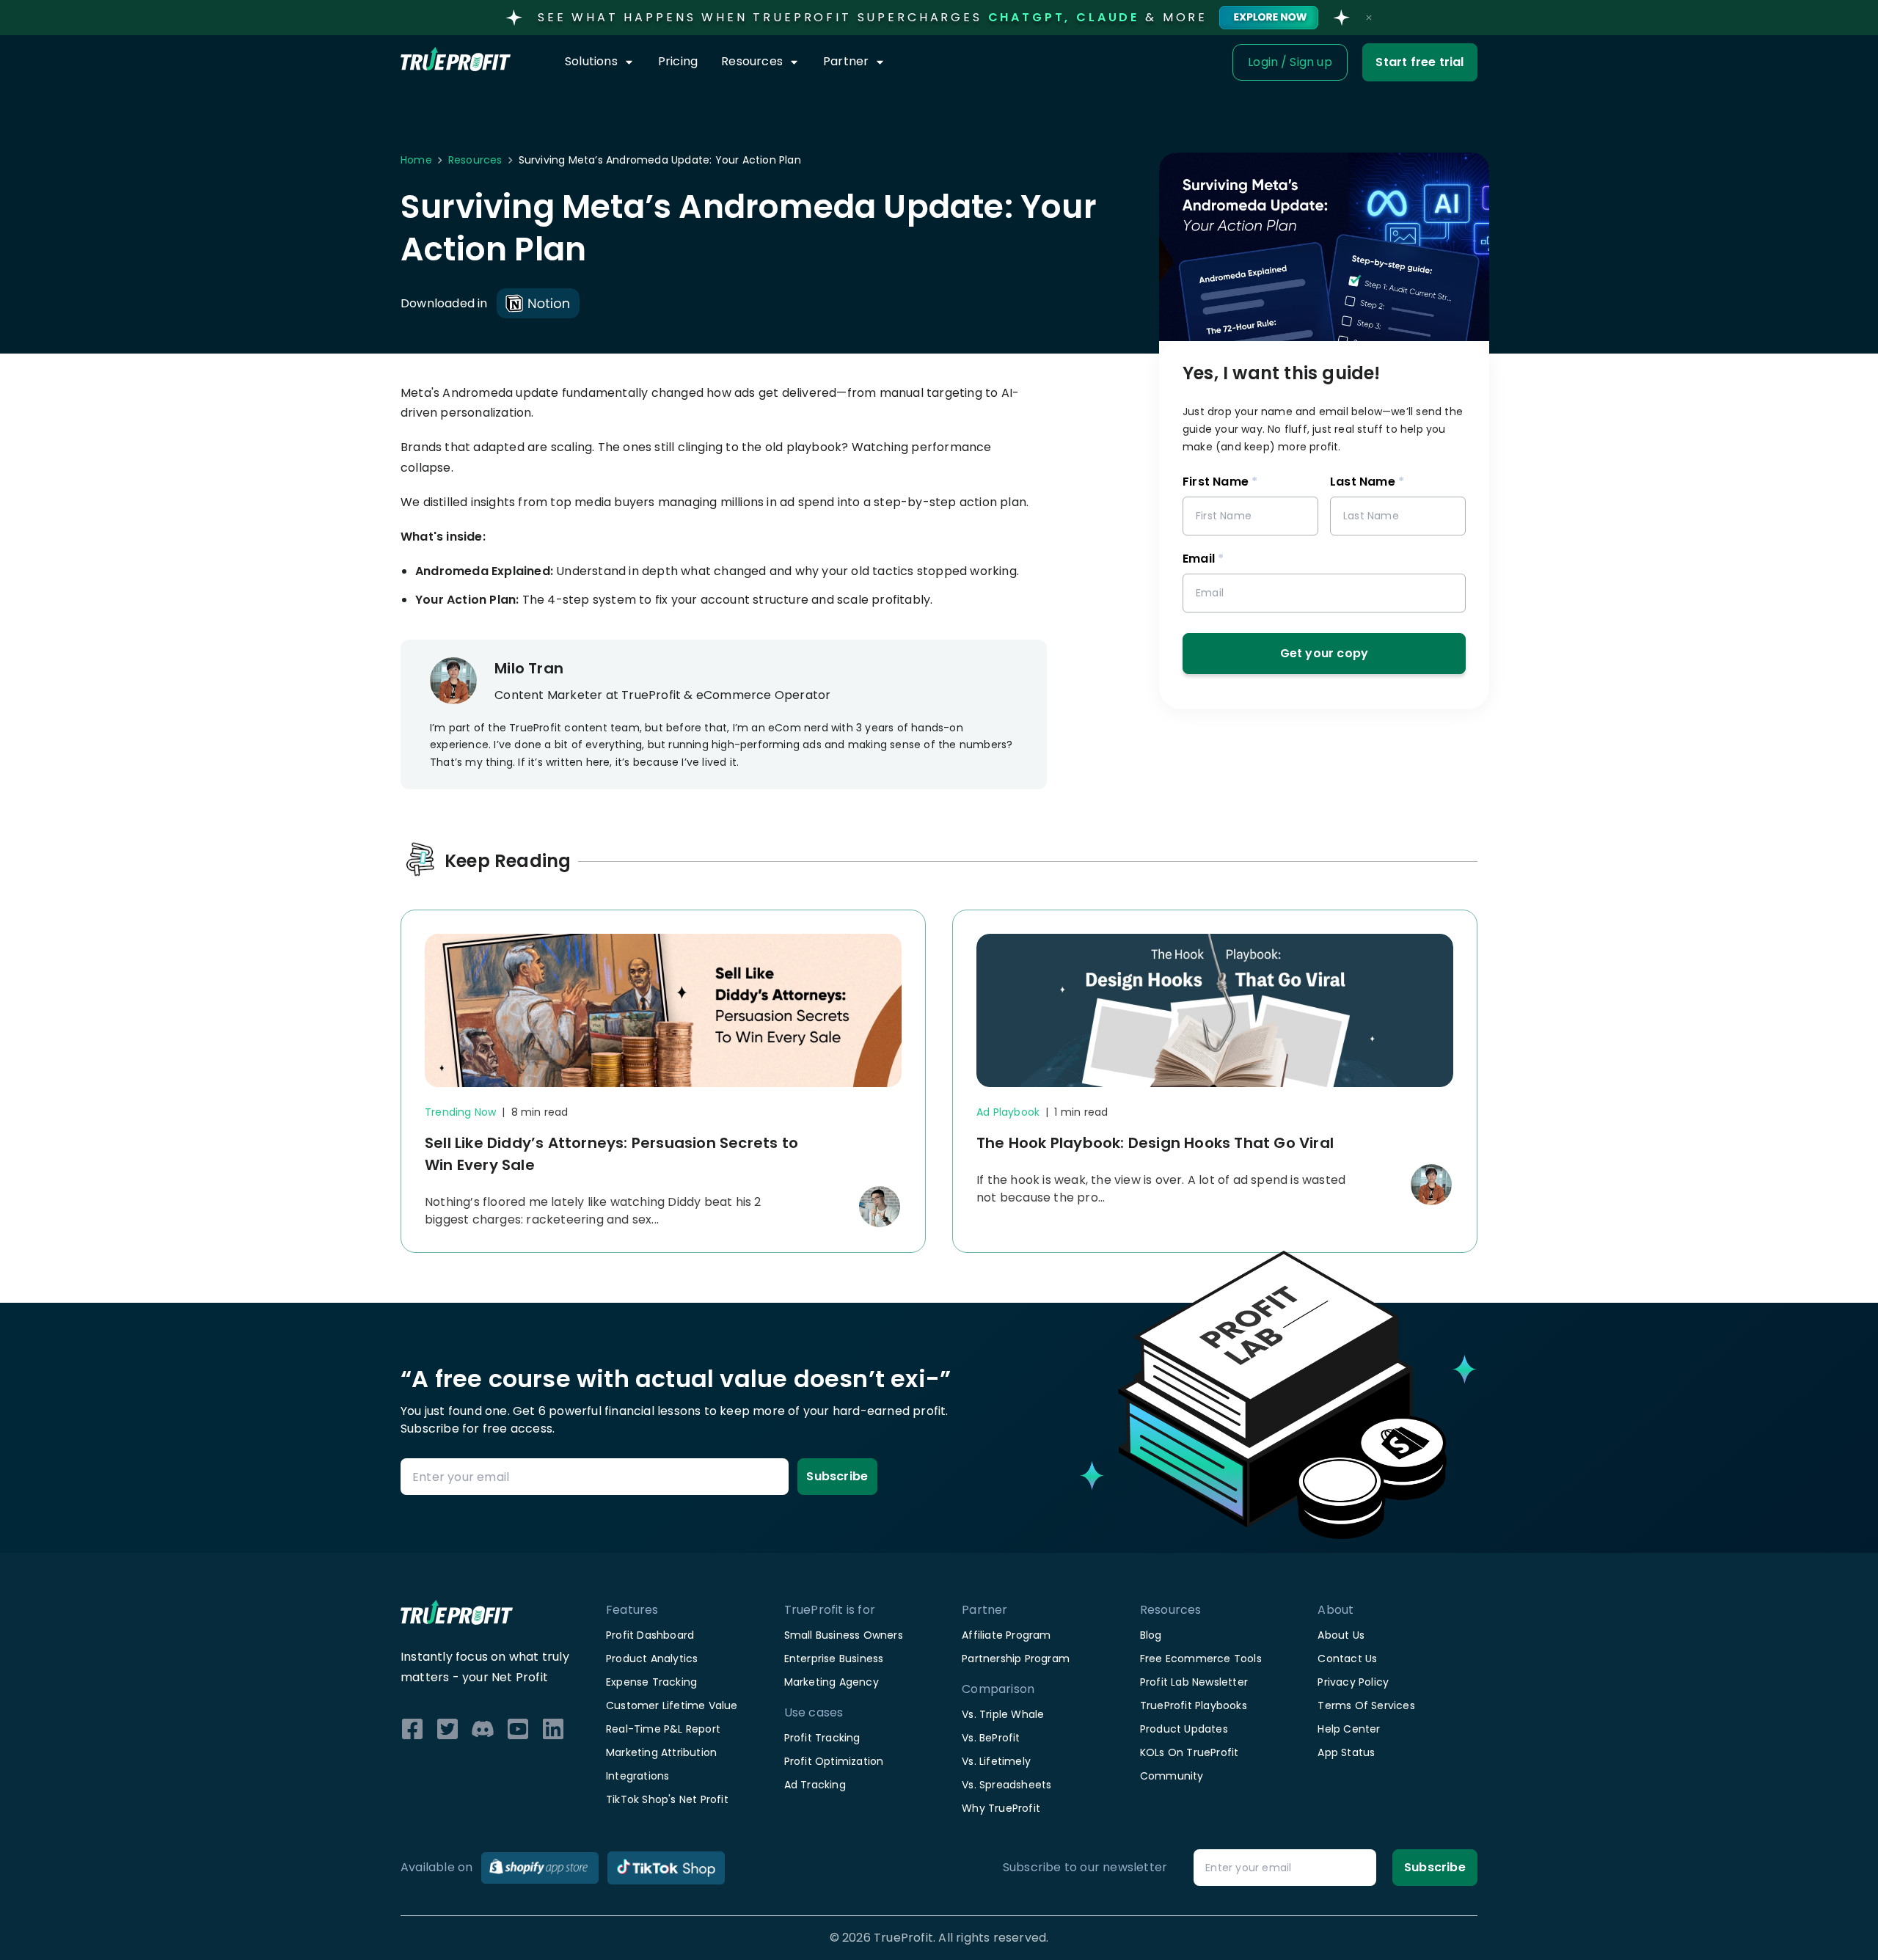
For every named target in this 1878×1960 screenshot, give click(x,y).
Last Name (1367, 482)
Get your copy (1325, 653)
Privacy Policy (1353, 1682)
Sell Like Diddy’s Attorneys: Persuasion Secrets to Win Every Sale (611, 1154)
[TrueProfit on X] (447, 1729)
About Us (1341, 1635)
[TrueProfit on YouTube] (518, 1729)
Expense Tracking (651, 1682)
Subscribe (837, 1476)
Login (1263, 62)
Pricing (678, 61)
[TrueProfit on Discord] (483, 1729)
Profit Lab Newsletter (1194, 1682)
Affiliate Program (1006, 1635)
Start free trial (1420, 62)
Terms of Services (1366, 1705)
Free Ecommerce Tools (1201, 1659)
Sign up (1311, 62)
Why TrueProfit (1001, 1808)
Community (1172, 1776)
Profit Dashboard (650, 1635)
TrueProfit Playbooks (1194, 1705)
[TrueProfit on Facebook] (412, 1729)
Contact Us (1347, 1659)
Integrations (637, 1776)
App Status (1346, 1752)
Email (1203, 559)
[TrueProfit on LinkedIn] (553, 1729)
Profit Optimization (834, 1761)
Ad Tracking (815, 1785)
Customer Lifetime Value (672, 1705)
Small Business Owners (844, 1635)
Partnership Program (1016, 1659)
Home (416, 160)
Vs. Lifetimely (996, 1761)
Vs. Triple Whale (1003, 1714)
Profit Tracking (822, 1738)
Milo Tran (529, 668)
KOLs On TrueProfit (1190, 1752)
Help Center (1349, 1729)
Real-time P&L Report (663, 1729)
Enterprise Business (834, 1659)
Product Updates (1184, 1729)
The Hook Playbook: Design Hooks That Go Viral (1155, 1143)
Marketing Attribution (661, 1752)
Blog (1151, 1635)
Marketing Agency (832, 1682)
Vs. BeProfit (991, 1738)
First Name (1220, 482)
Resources (475, 160)
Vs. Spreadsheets (1006, 1785)
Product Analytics (652, 1659)
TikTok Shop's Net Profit (667, 1799)
